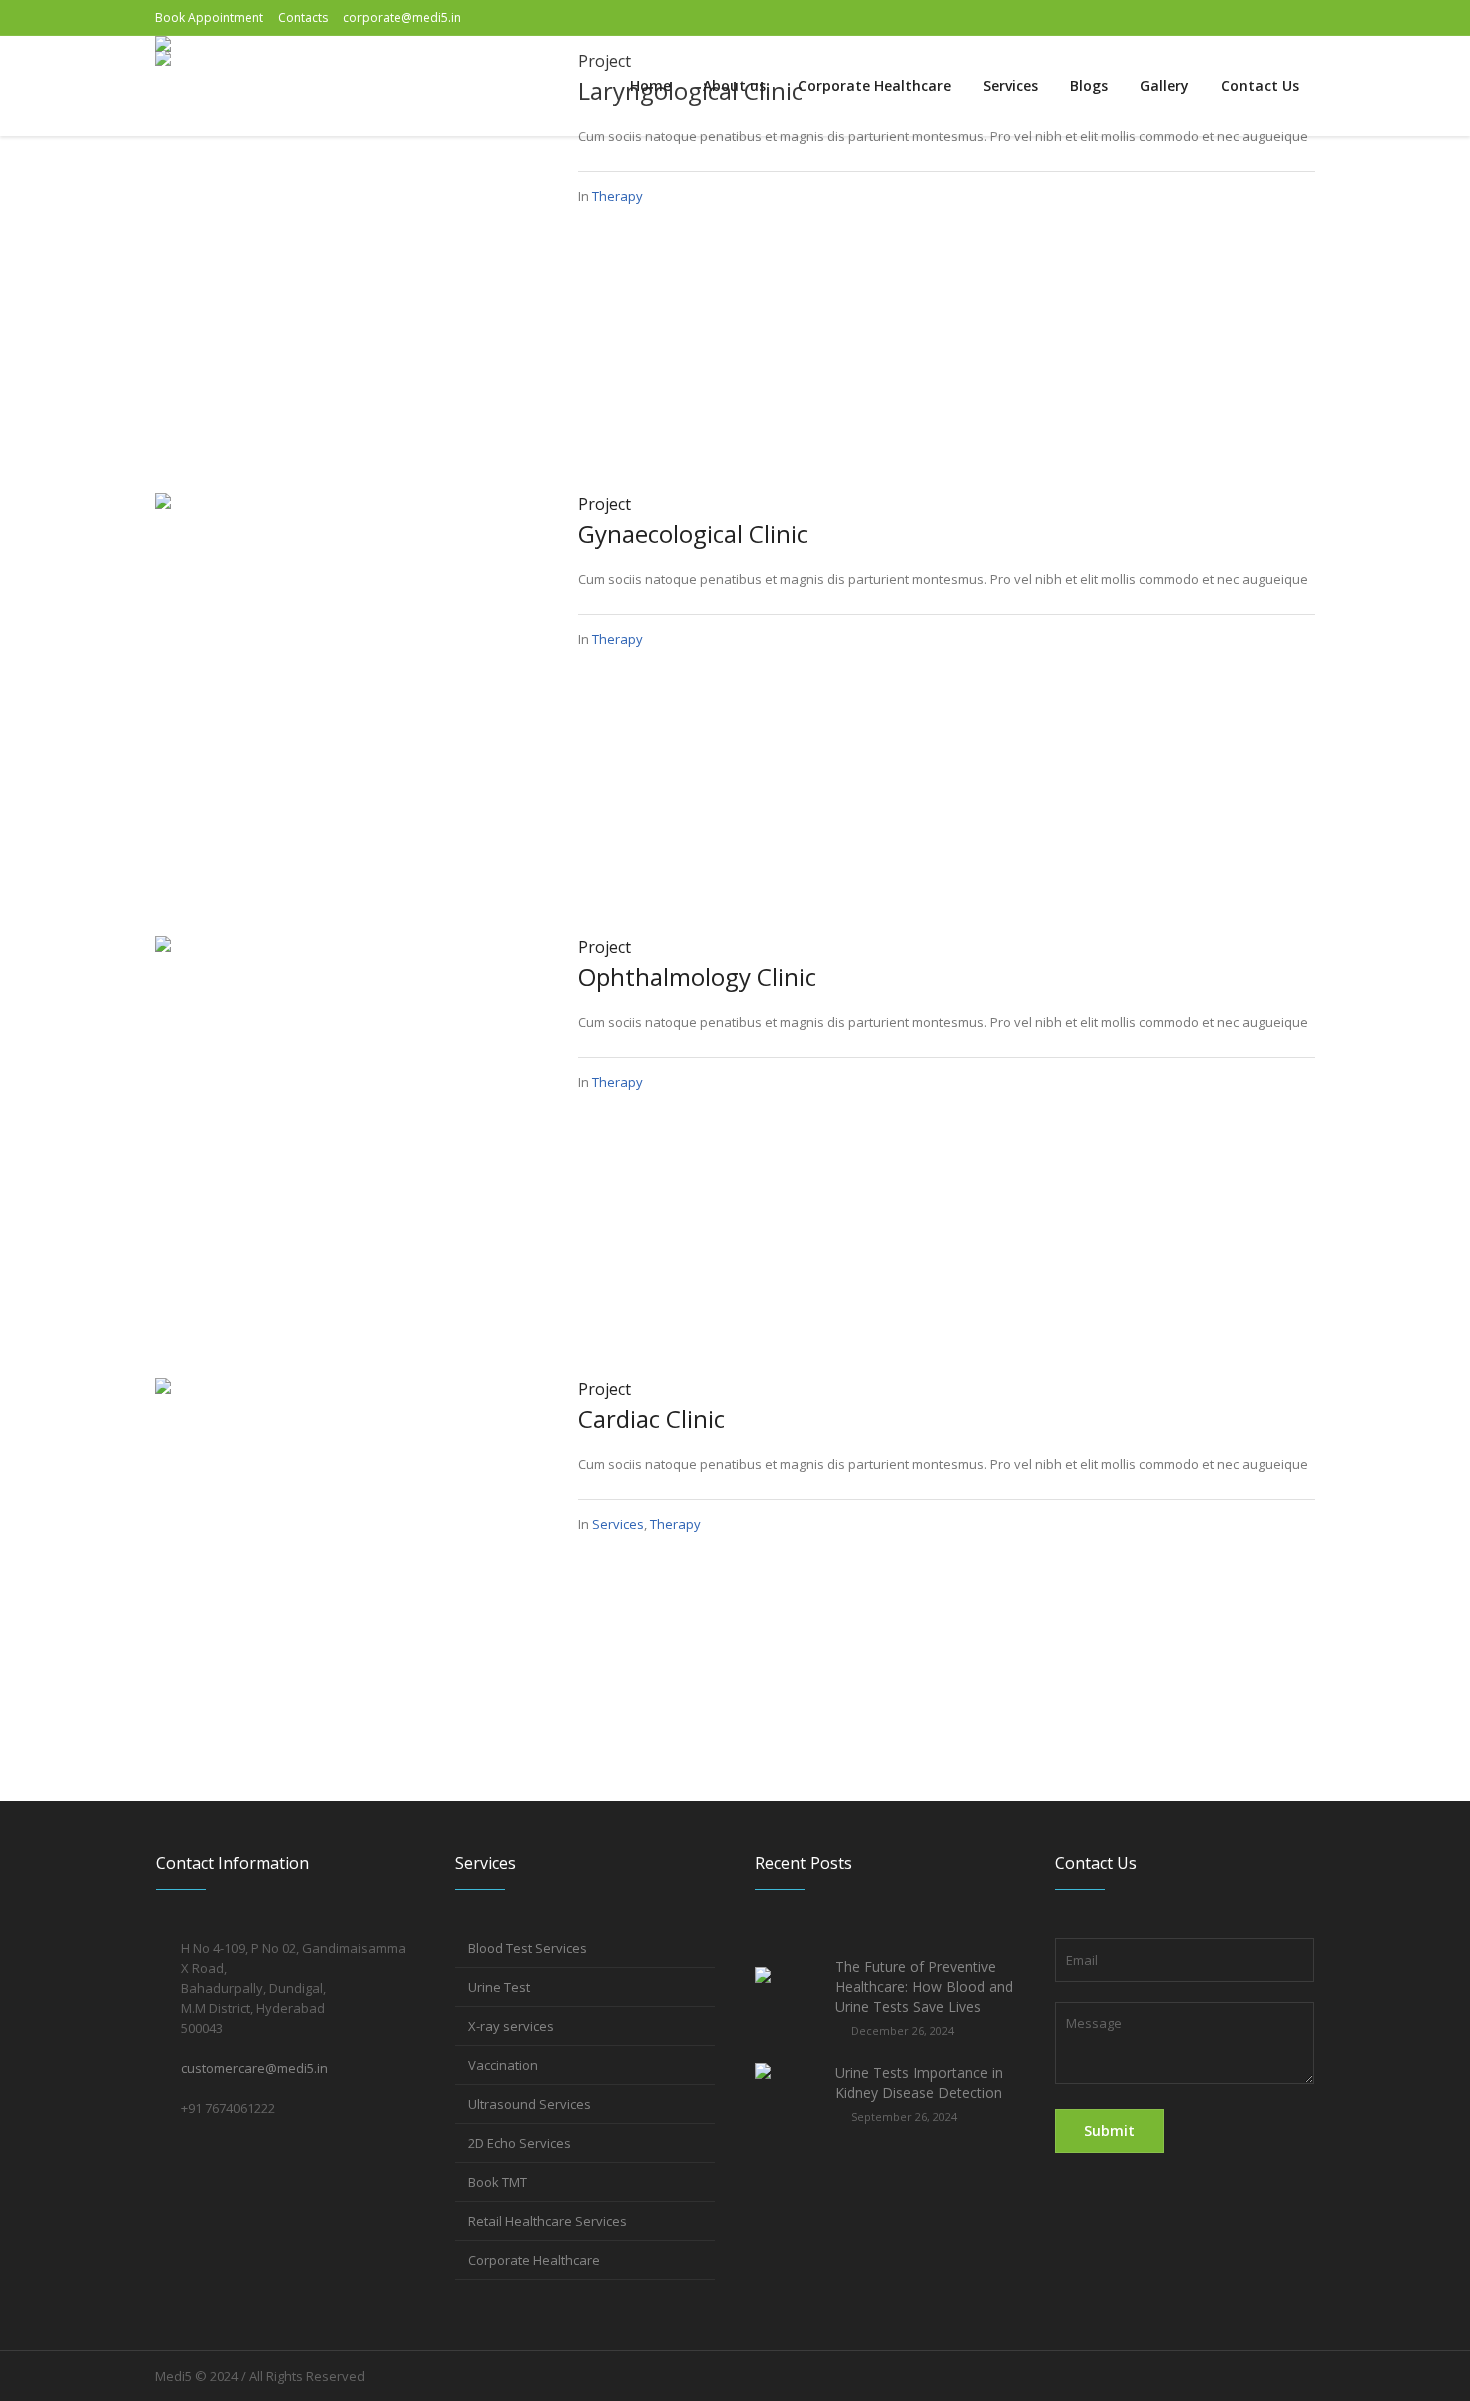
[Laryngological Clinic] (346, 240)
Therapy (617, 196)
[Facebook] (1228, 18)
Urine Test (499, 1987)
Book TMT (497, 2182)
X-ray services (511, 2026)
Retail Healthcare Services (547, 2221)
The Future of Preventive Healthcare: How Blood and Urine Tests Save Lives (924, 1986)
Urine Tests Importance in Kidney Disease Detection (919, 2082)
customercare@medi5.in (254, 2068)
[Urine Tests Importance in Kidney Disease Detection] (787, 2093)
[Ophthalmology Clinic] (346, 1125)
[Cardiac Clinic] (346, 1568)
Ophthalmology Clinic (697, 976)
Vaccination (503, 2065)
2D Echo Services (519, 2143)
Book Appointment (209, 17)
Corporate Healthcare (534, 2260)
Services (618, 1524)
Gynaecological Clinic (693, 533)
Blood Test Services (527, 1948)
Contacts (303, 17)
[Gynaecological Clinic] (346, 683)
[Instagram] (1268, 18)
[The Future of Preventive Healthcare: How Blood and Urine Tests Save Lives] (787, 1997)
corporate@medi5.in (402, 17)
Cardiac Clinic (651, 1418)
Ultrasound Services (529, 2104)
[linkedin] (1300, 18)
